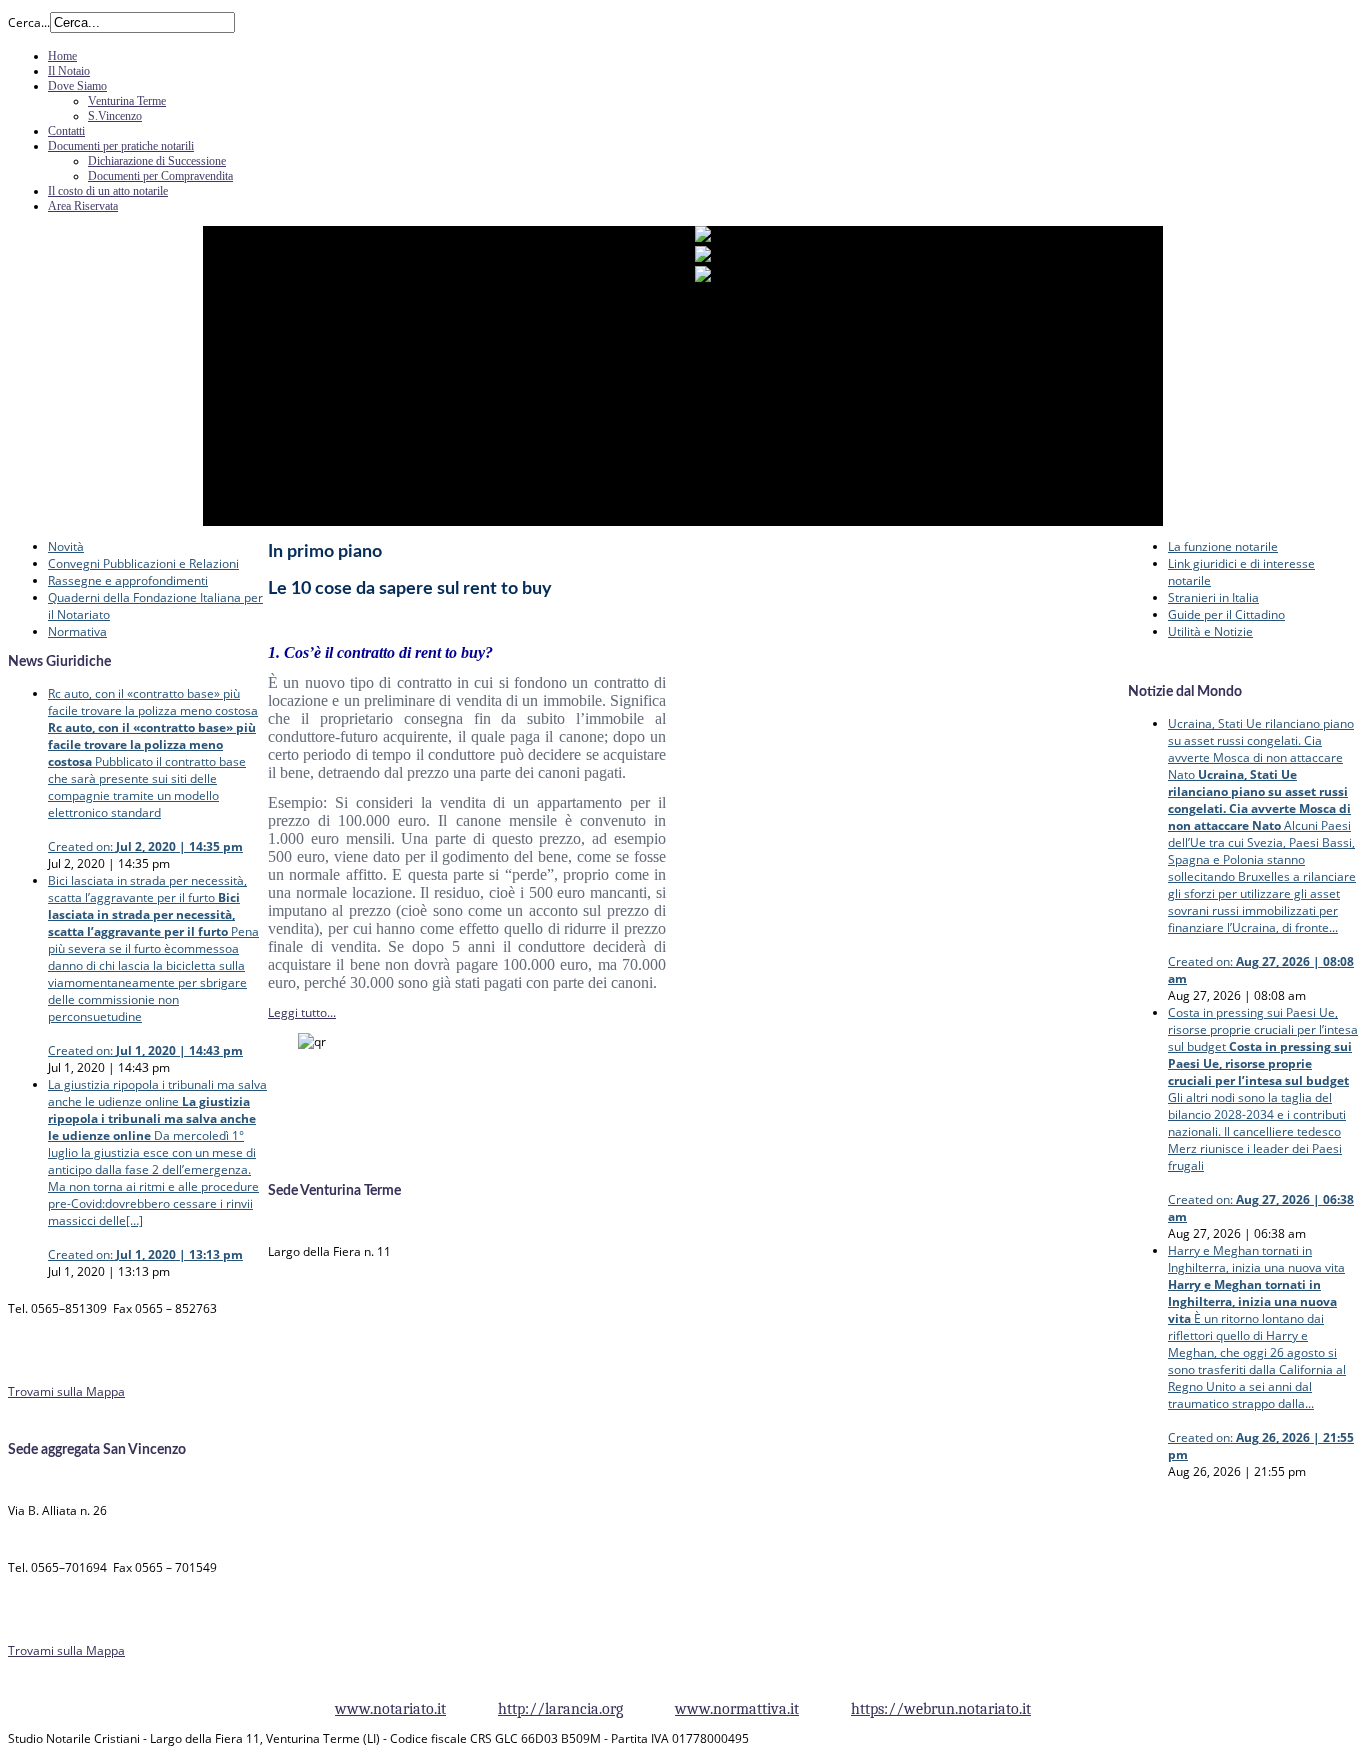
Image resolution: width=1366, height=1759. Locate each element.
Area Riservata (83, 206)
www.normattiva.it (737, 1709)
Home (62, 56)
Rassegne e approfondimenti (128, 580)
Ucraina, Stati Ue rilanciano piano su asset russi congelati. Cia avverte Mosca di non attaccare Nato (1262, 851)
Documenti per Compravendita (160, 176)
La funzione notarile (1223, 546)
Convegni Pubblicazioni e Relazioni (143, 563)
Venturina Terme (127, 101)
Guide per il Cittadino (1226, 614)
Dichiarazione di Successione (157, 161)
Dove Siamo (77, 86)
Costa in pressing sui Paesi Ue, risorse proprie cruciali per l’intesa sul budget (1263, 1114)
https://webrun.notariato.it (941, 1709)
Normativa (77, 631)
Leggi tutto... (302, 1012)
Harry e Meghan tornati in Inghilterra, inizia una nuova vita (1261, 1352)
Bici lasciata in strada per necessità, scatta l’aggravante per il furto (153, 965)
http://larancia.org (560, 1709)
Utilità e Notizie (1210, 631)
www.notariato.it (390, 1709)
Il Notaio (69, 71)
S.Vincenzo (115, 116)
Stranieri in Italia (1213, 597)
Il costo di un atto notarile (108, 191)
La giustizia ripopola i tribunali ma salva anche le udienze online (157, 1169)
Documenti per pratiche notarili (121, 146)
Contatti (66, 131)
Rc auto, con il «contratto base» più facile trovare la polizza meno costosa (153, 770)
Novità (66, 546)
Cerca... (29, 22)
